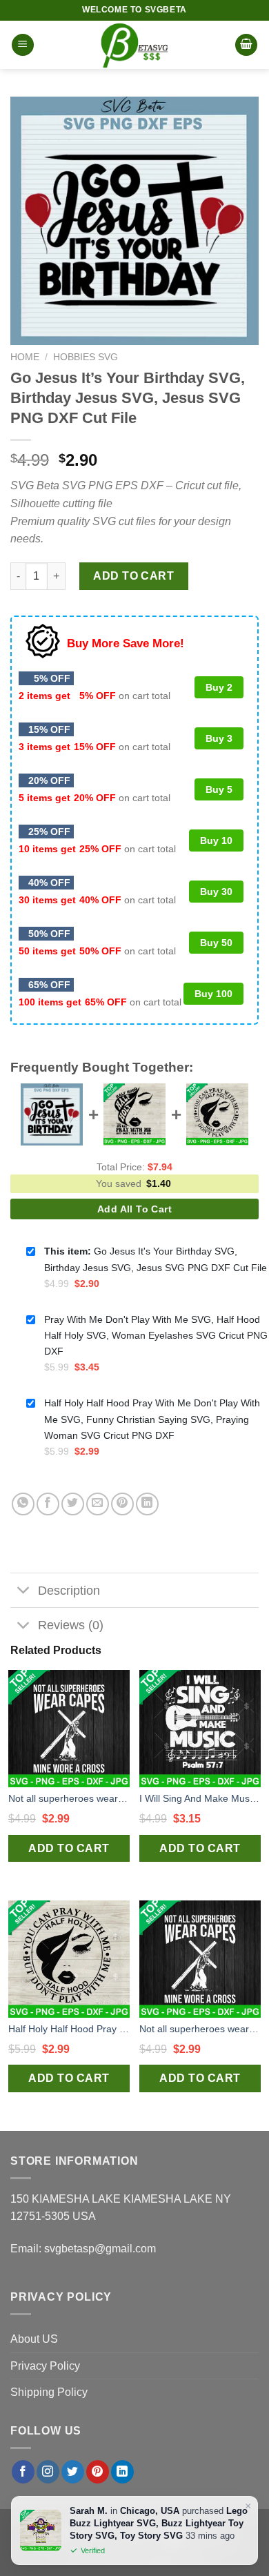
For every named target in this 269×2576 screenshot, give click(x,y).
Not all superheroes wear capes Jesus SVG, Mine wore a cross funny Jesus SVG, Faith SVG (69, 1798)
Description (69, 1591)
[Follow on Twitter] (73, 2472)
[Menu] (23, 45)
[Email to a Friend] (98, 1504)
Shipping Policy (49, 2392)
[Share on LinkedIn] (147, 1504)
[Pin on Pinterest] (122, 1504)
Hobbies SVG (86, 357)
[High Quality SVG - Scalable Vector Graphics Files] (134, 45)
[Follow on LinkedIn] (122, 2472)
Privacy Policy (45, 2366)
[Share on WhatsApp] (23, 1504)
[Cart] (246, 45)
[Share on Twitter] (73, 1504)
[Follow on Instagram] (48, 2472)
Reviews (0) (71, 1625)
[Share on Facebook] (48, 1504)
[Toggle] (24, 1592)
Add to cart (133, 576)
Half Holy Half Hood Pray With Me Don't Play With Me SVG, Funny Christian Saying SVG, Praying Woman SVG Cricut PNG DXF (69, 2029)
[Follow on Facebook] (23, 2472)
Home (25, 357)
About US (34, 2339)
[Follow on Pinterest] (98, 2472)
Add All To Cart (134, 1209)
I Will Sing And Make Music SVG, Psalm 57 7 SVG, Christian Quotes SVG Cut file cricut (200, 1798)
